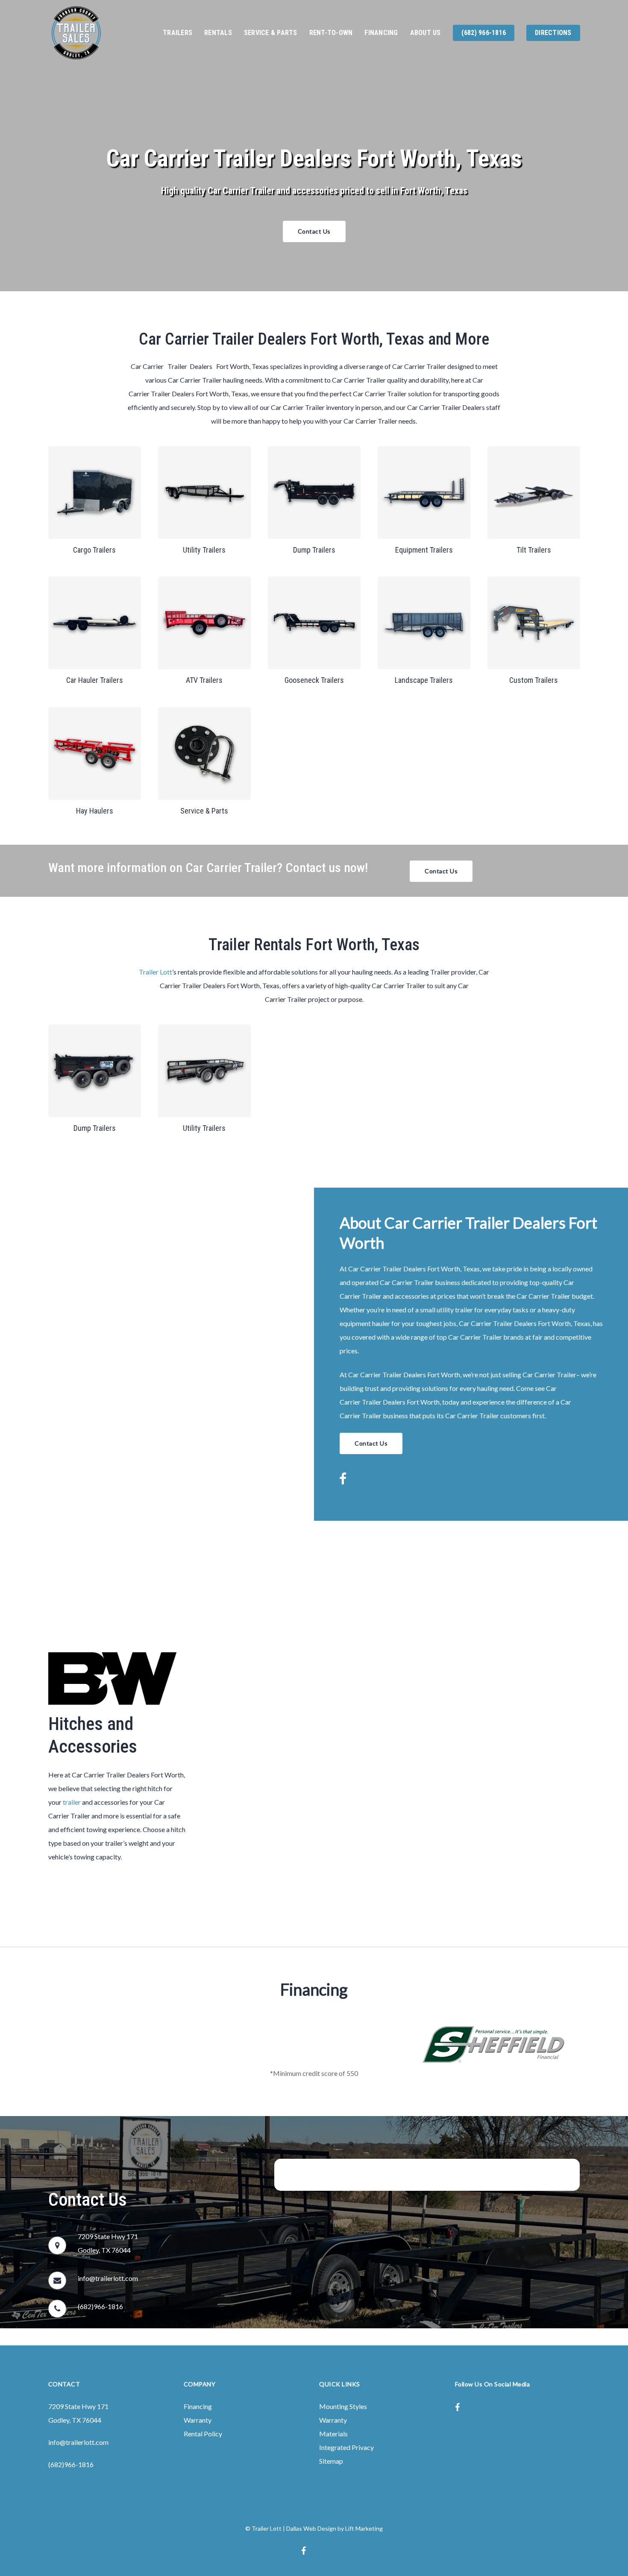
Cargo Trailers (94, 550)
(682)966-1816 (100, 2306)
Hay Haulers (95, 811)
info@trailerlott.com (108, 2278)
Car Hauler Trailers (95, 680)
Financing (198, 2406)
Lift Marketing (364, 2528)
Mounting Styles (343, 2406)
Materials (333, 2434)
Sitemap (331, 2461)
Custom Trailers (534, 680)
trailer (72, 1802)
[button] (314, 231)
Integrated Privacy (346, 2447)
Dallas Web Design (311, 2528)
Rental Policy (203, 2434)
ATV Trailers (204, 680)
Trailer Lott (156, 972)
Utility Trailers (204, 550)
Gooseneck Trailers (314, 680)
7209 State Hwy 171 (78, 2406)
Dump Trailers (314, 550)
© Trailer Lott (263, 2528)
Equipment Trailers (424, 550)
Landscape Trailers (424, 680)
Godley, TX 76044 (75, 2420)
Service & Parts (204, 811)
